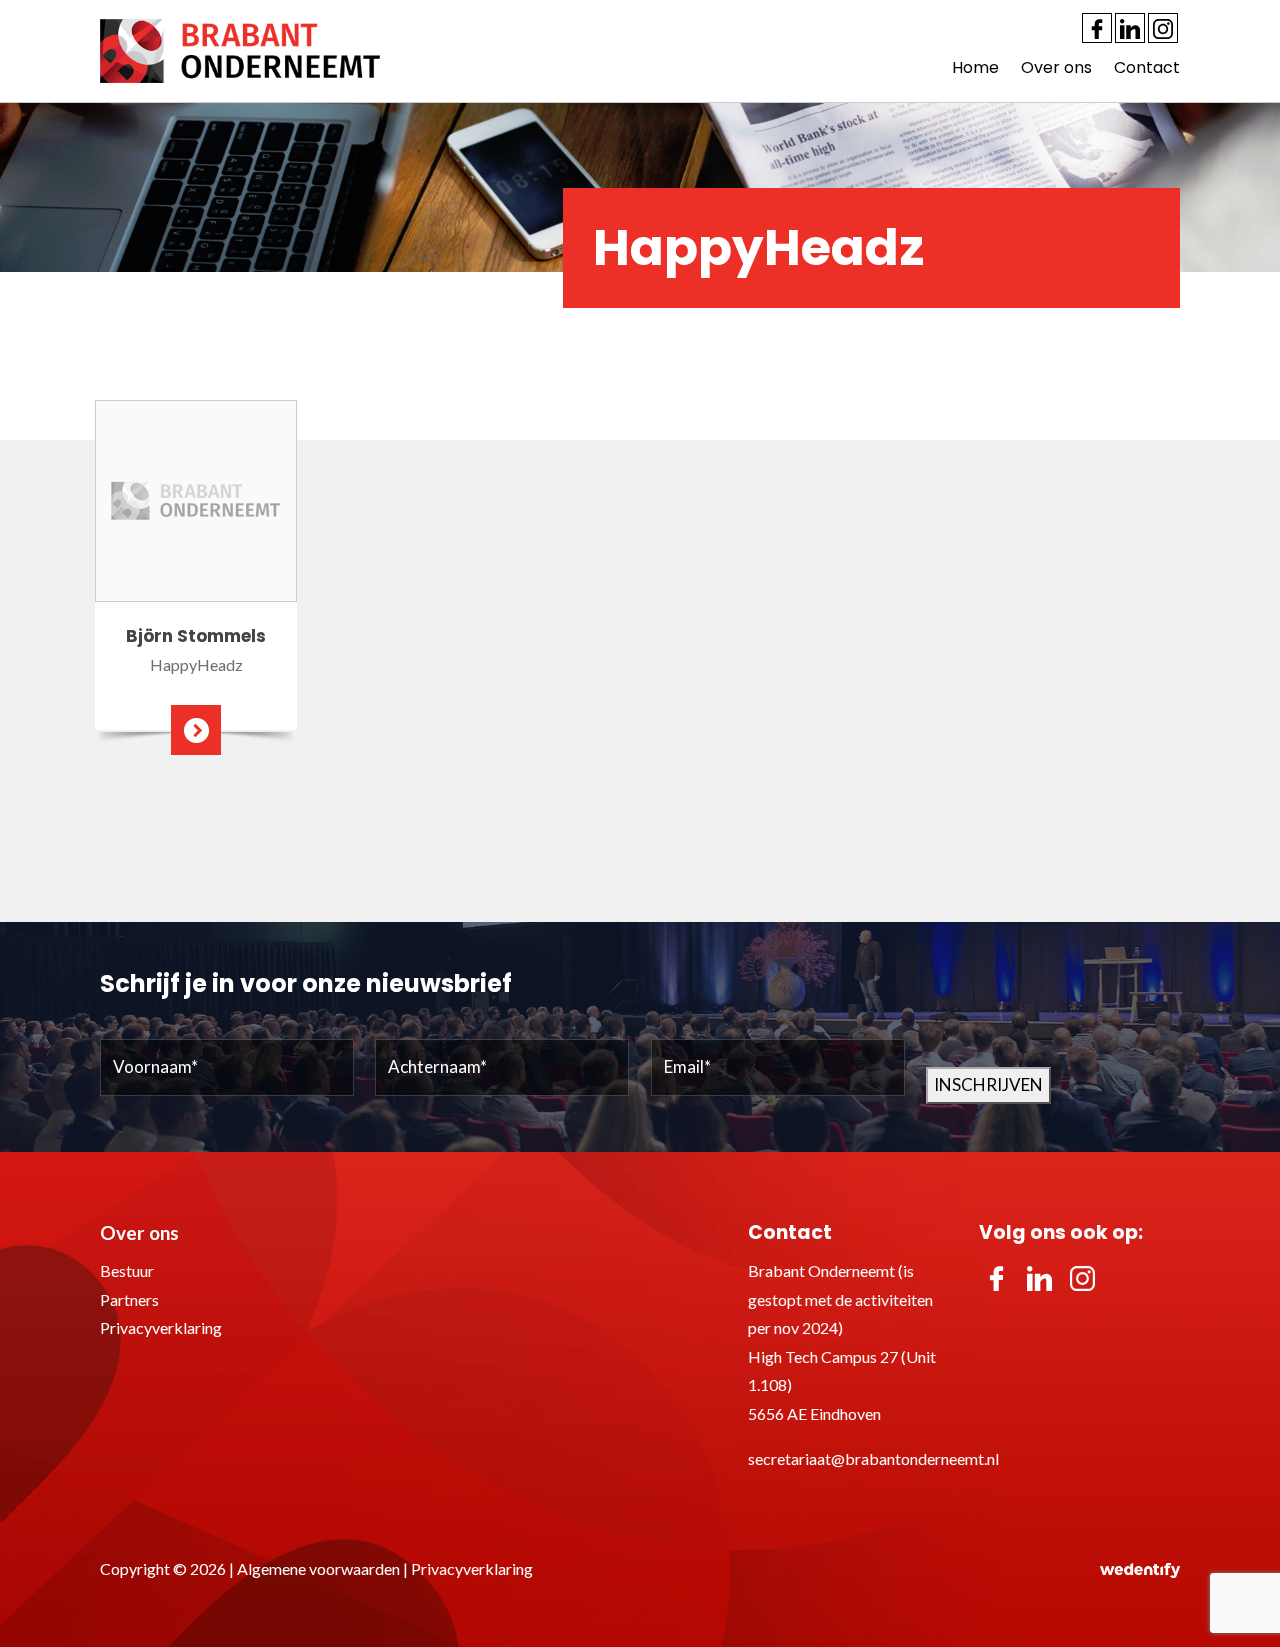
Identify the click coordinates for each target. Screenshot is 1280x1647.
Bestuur (127, 1270)
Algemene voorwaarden (318, 1568)
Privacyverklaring (161, 1327)
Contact (1147, 67)
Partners (129, 1299)
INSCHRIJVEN (988, 1084)
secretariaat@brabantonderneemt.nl (873, 1458)
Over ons (1056, 67)
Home (975, 67)
